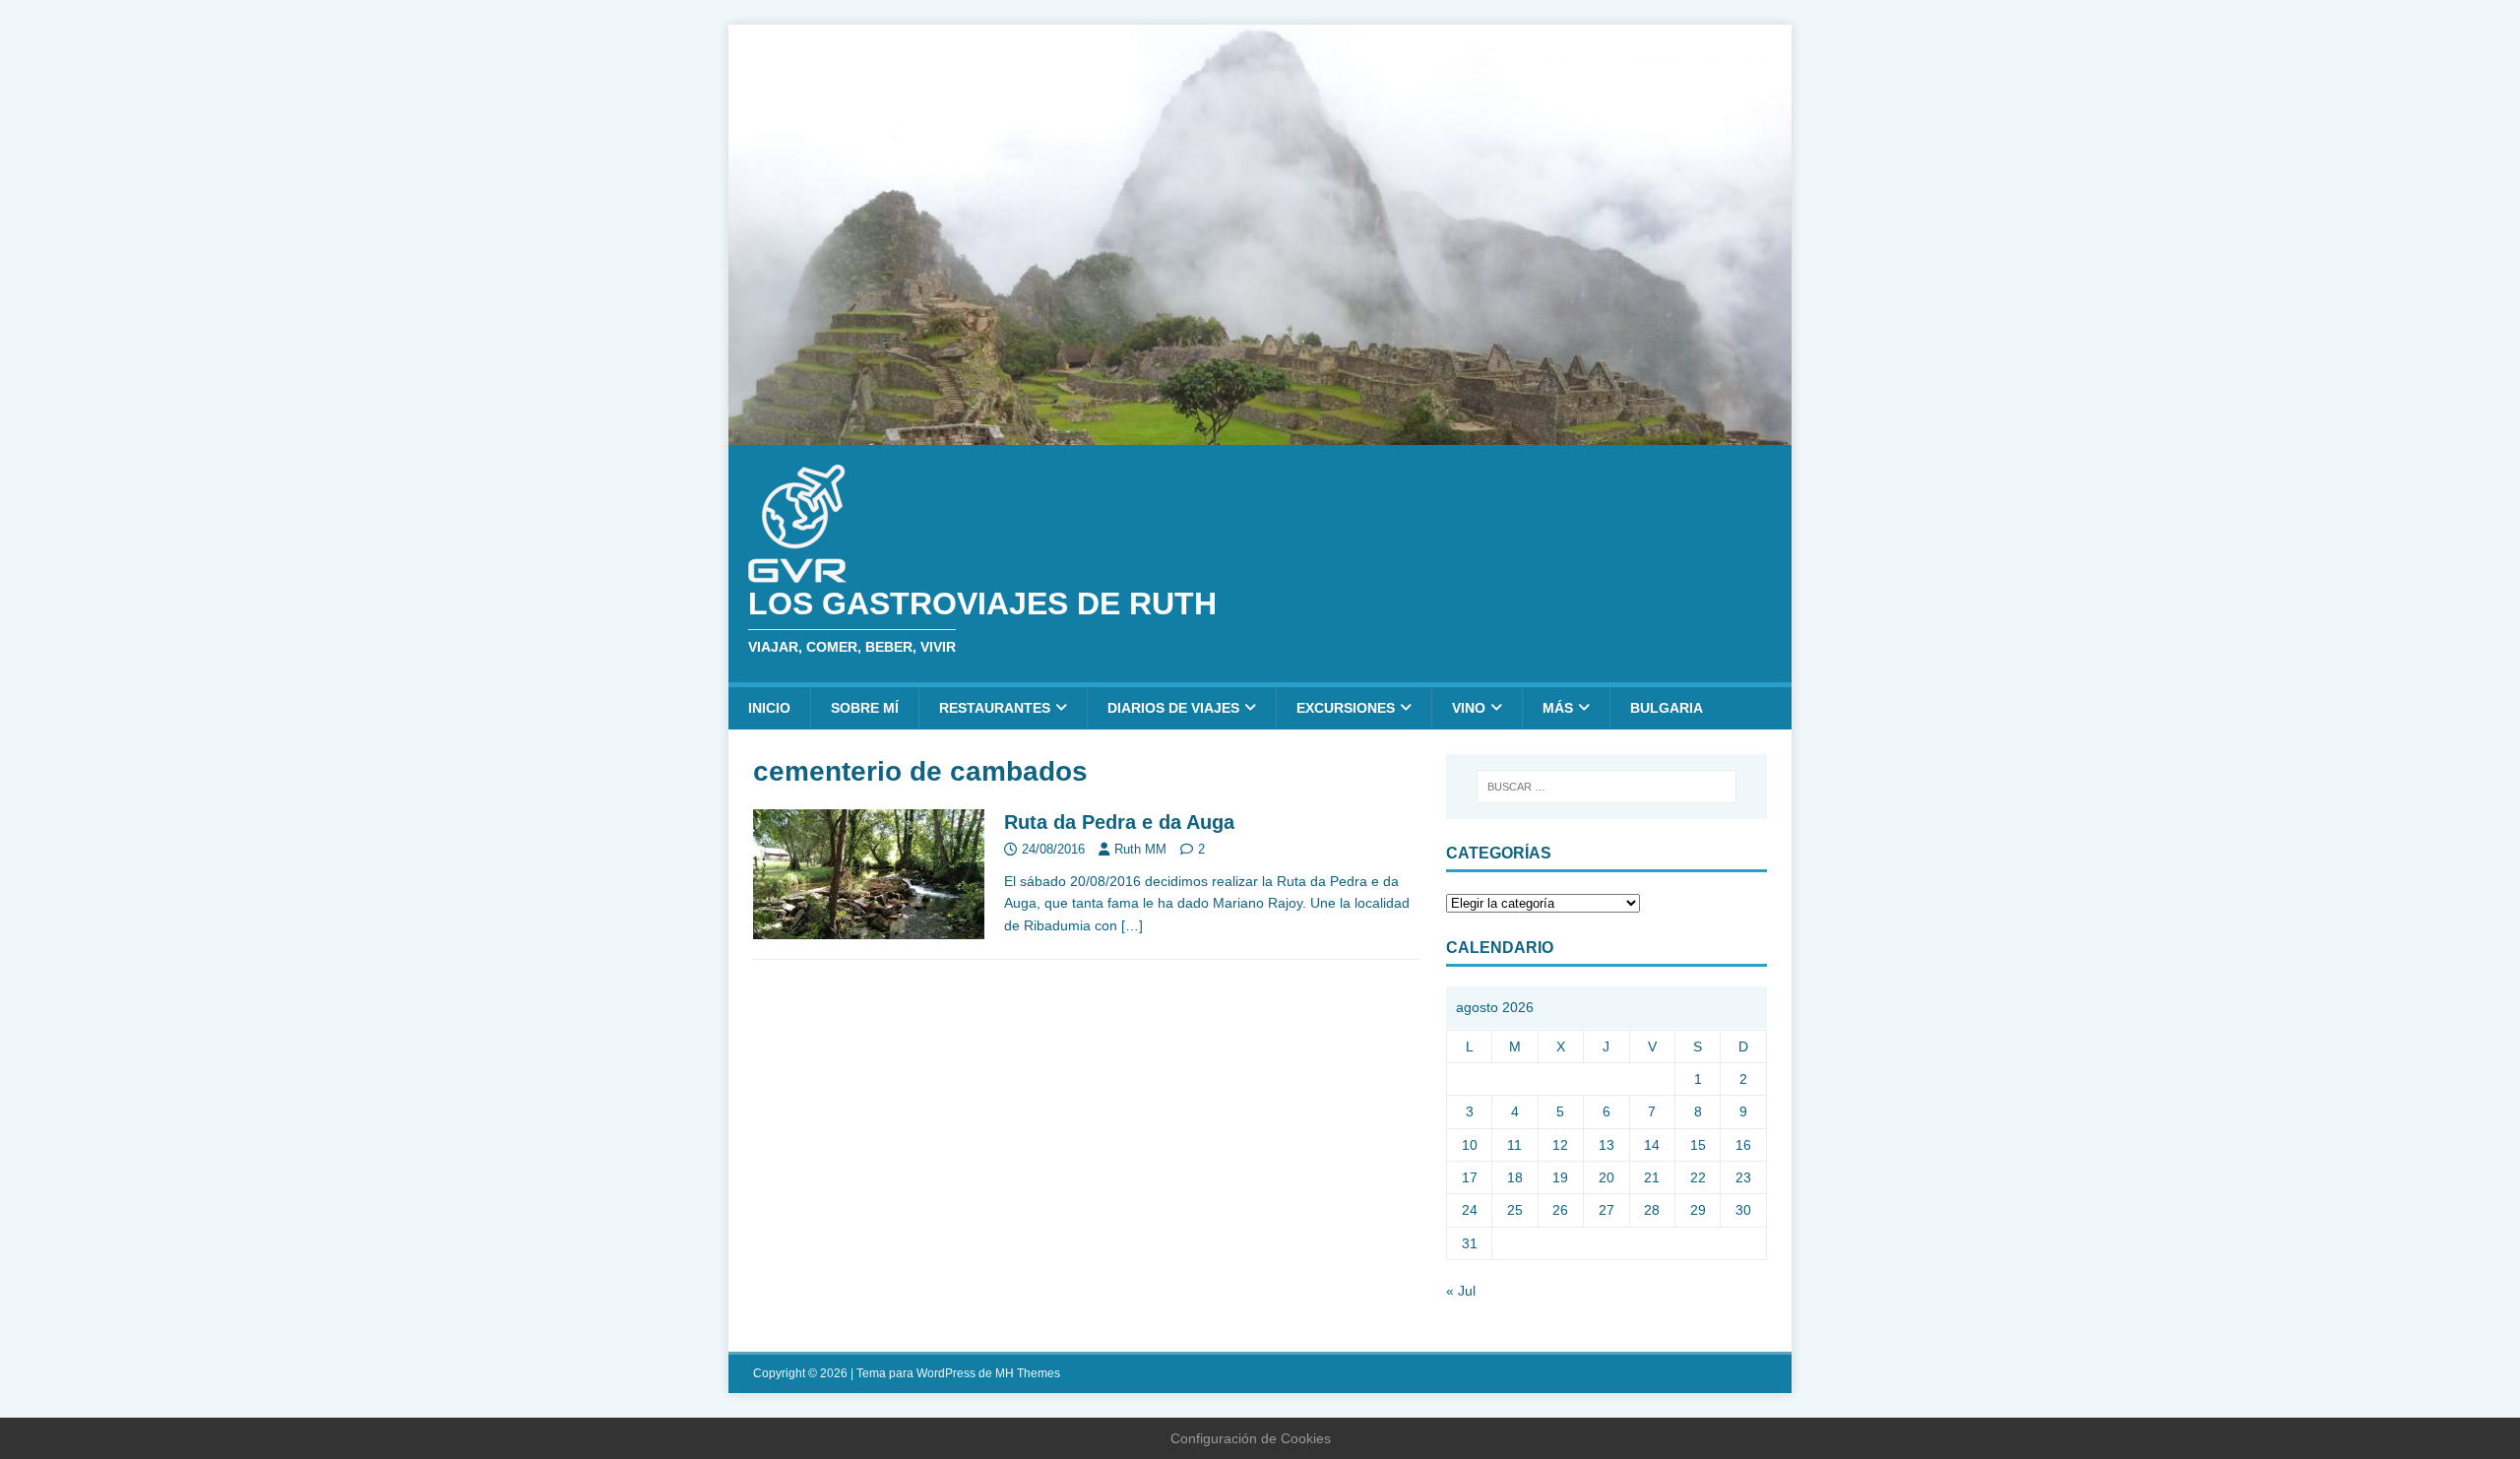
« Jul (1461, 1291)
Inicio (769, 708)
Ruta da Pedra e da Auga (1119, 822)
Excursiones (1346, 708)
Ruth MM (1140, 849)
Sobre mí (865, 708)
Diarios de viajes (1173, 708)
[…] (1132, 925)
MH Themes (1028, 1373)
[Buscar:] (1606, 787)
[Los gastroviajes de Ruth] (1260, 433)
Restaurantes (995, 708)
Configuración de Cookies (1251, 1438)
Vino (1469, 708)
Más (1558, 708)
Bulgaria (1667, 708)
